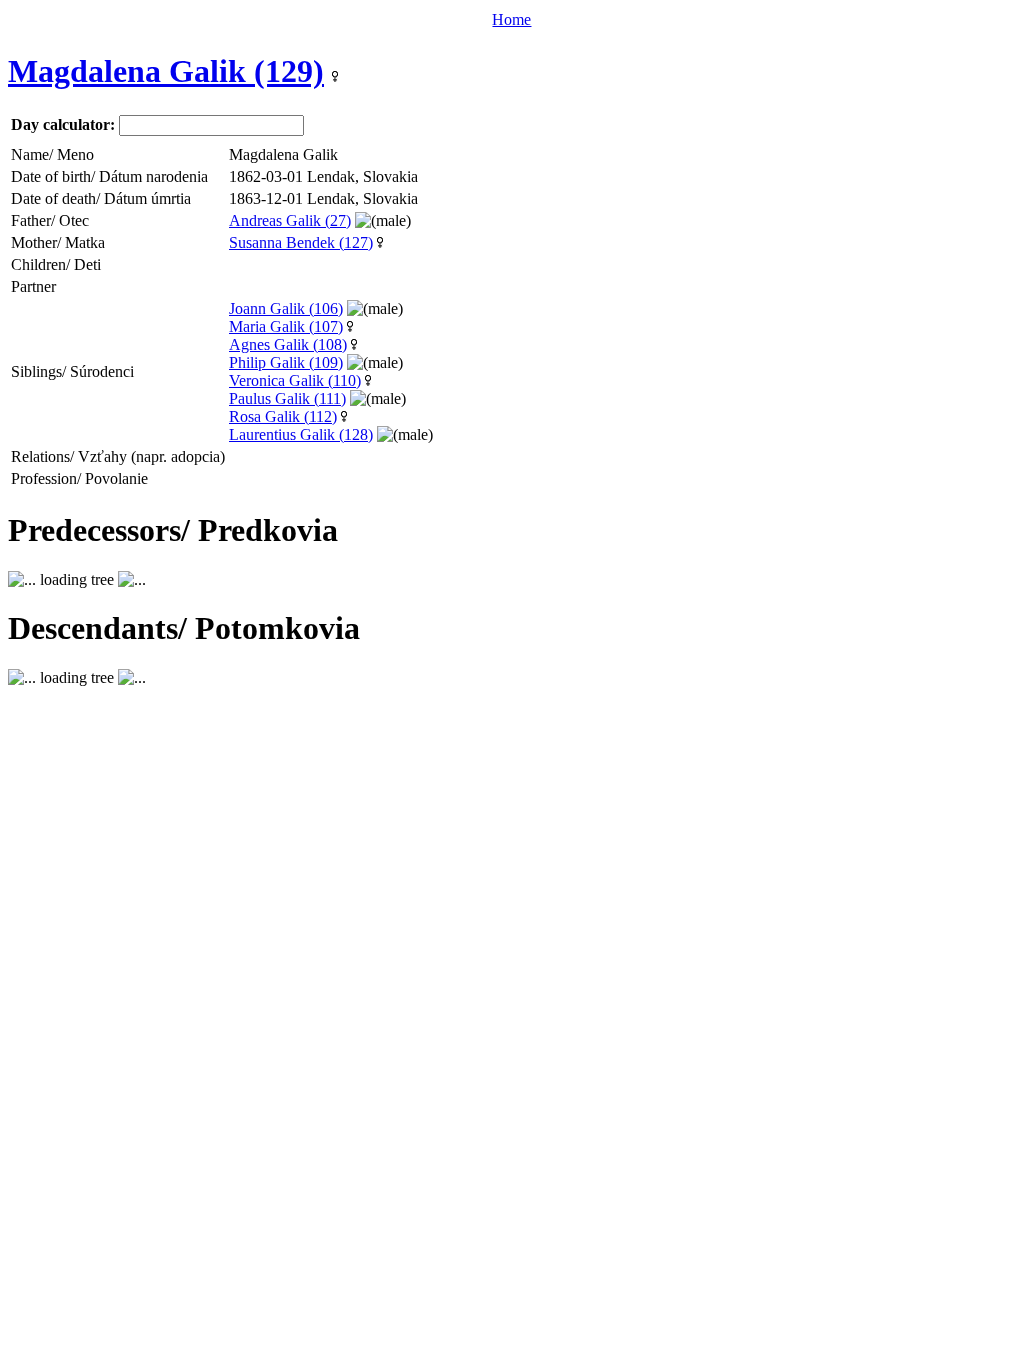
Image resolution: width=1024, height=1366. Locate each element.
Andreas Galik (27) (290, 220)
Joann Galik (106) (286, 308)
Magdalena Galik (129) (166, 71)
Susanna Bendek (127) (301, 242)
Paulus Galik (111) (287, 398)
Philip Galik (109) (286, 362)
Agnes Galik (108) (288, 344)
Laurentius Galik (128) (301, 434)
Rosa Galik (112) (283, 416)
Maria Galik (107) (286, 326)
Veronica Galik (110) (295, 380)
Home (511, 19)
